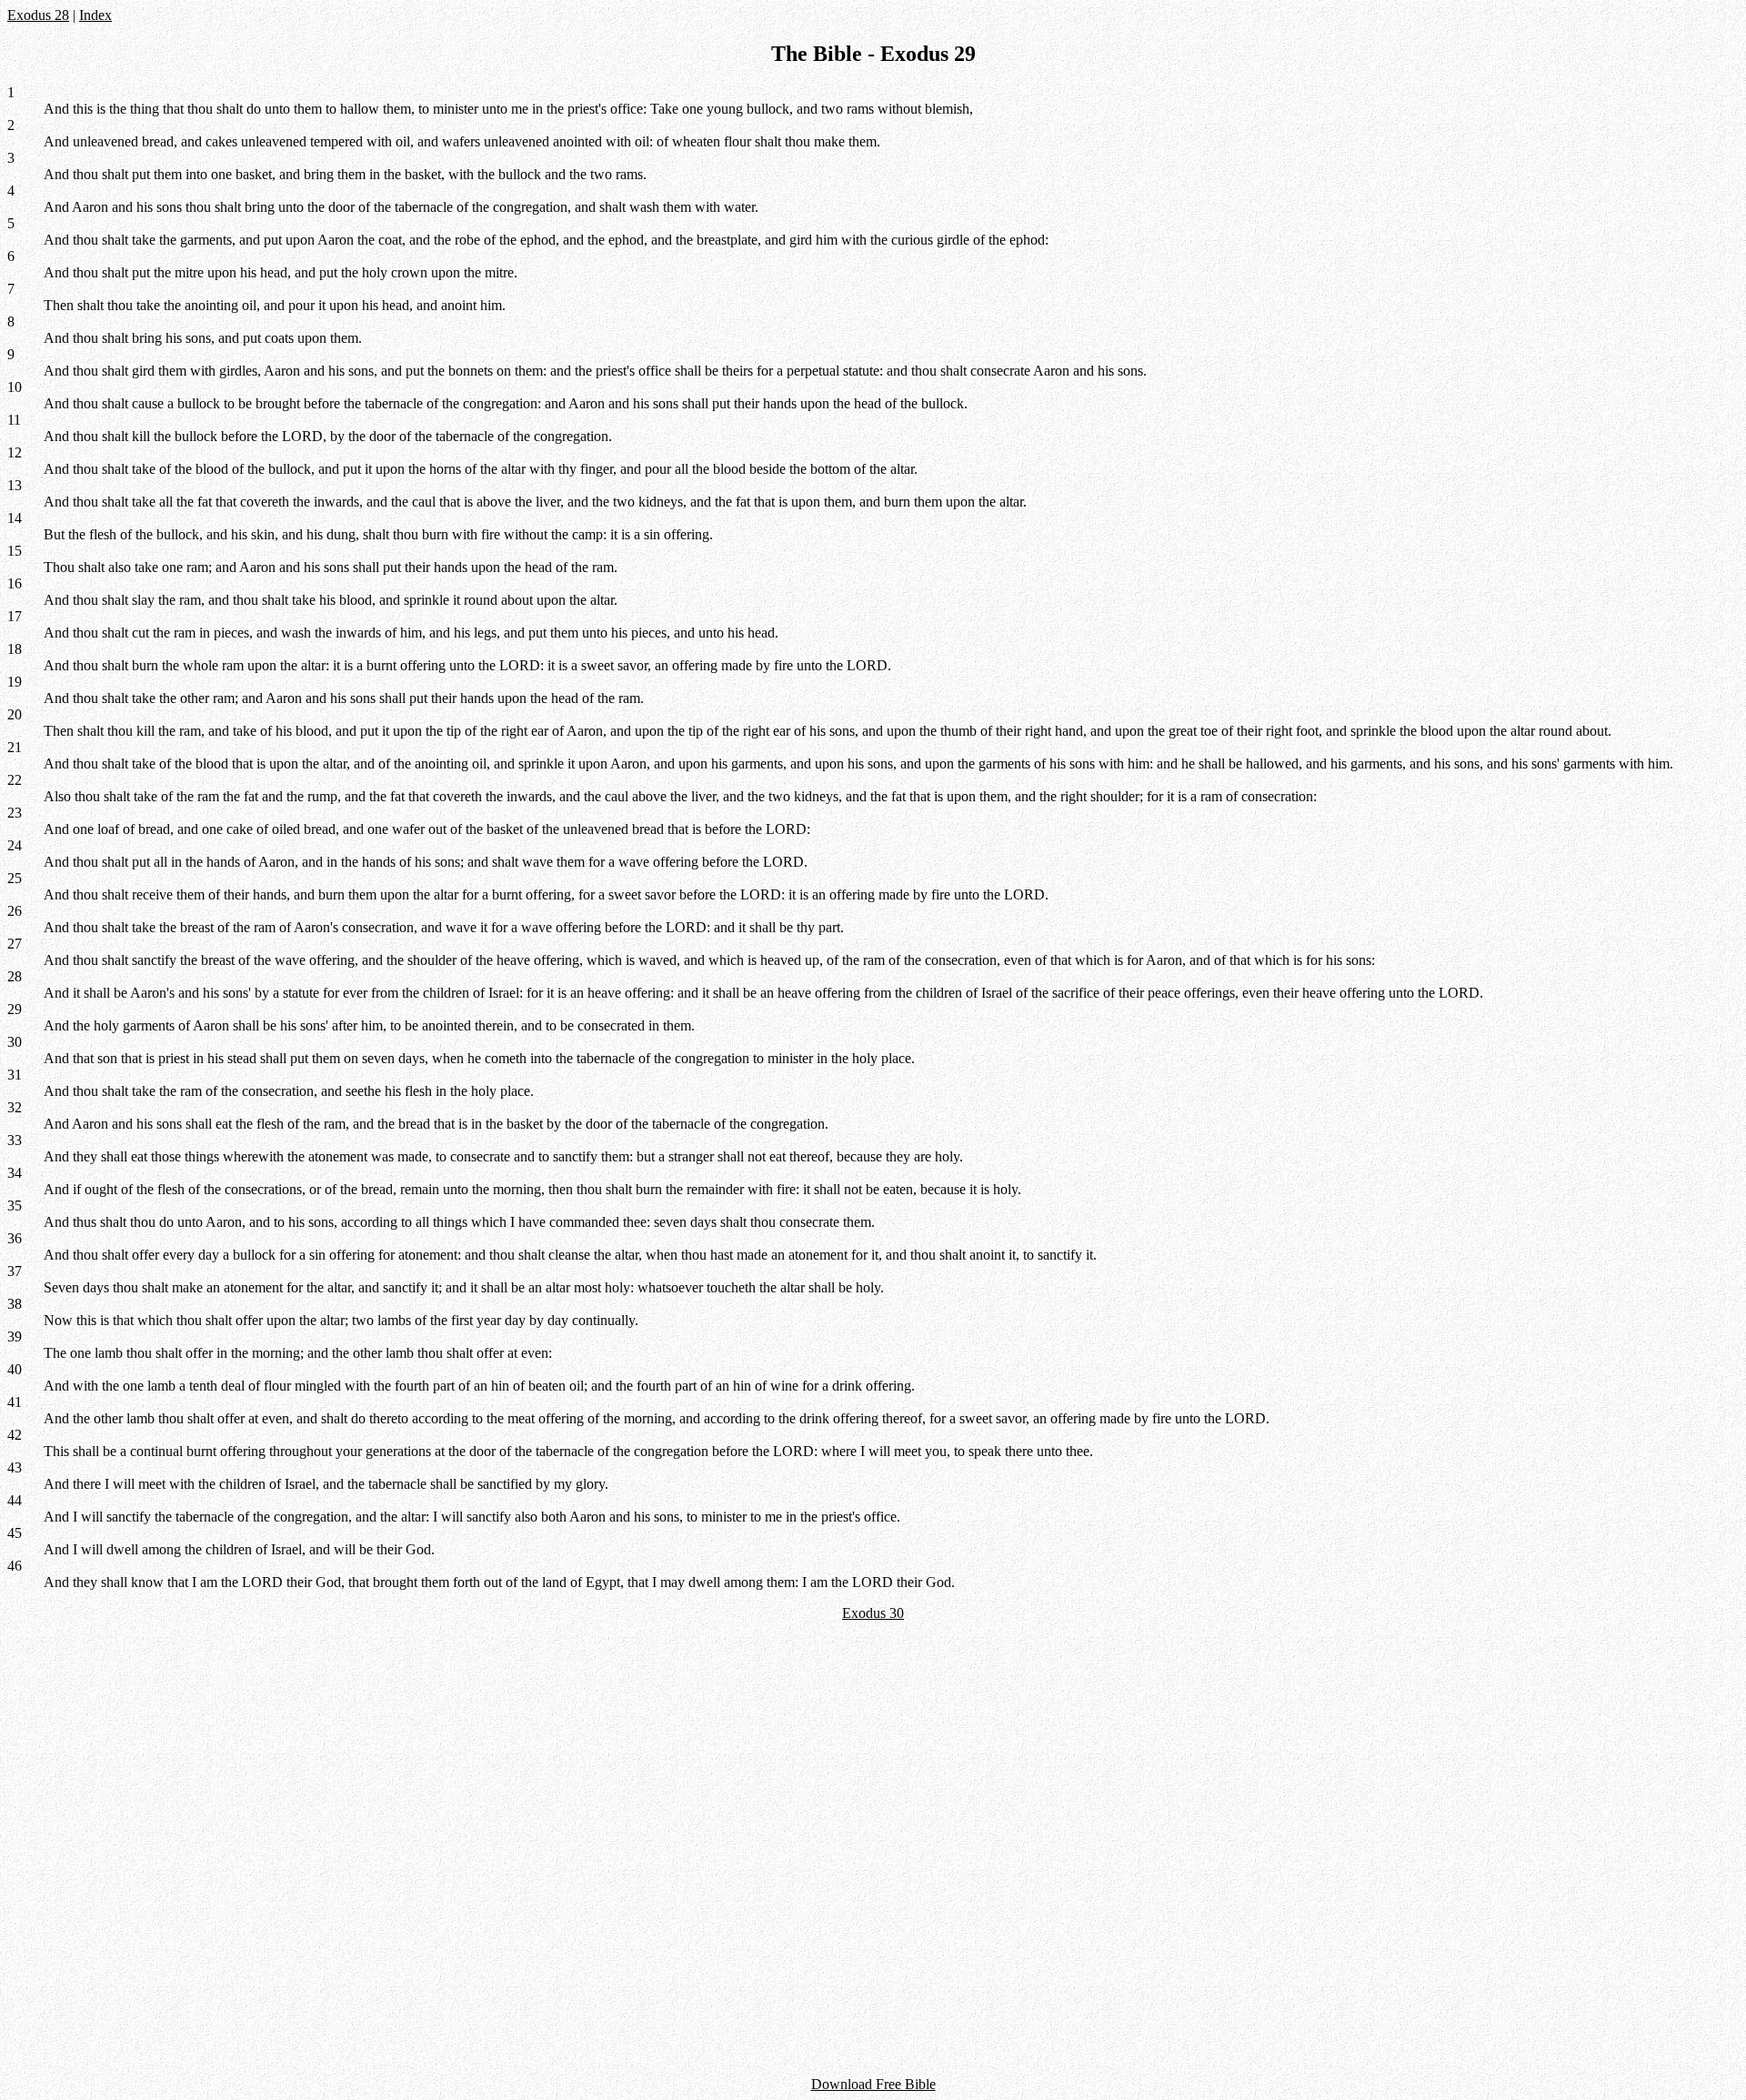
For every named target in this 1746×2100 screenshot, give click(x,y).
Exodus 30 (873, 1613)
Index (95, 15)
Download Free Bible (873, 2084)
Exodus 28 (38, 15)
